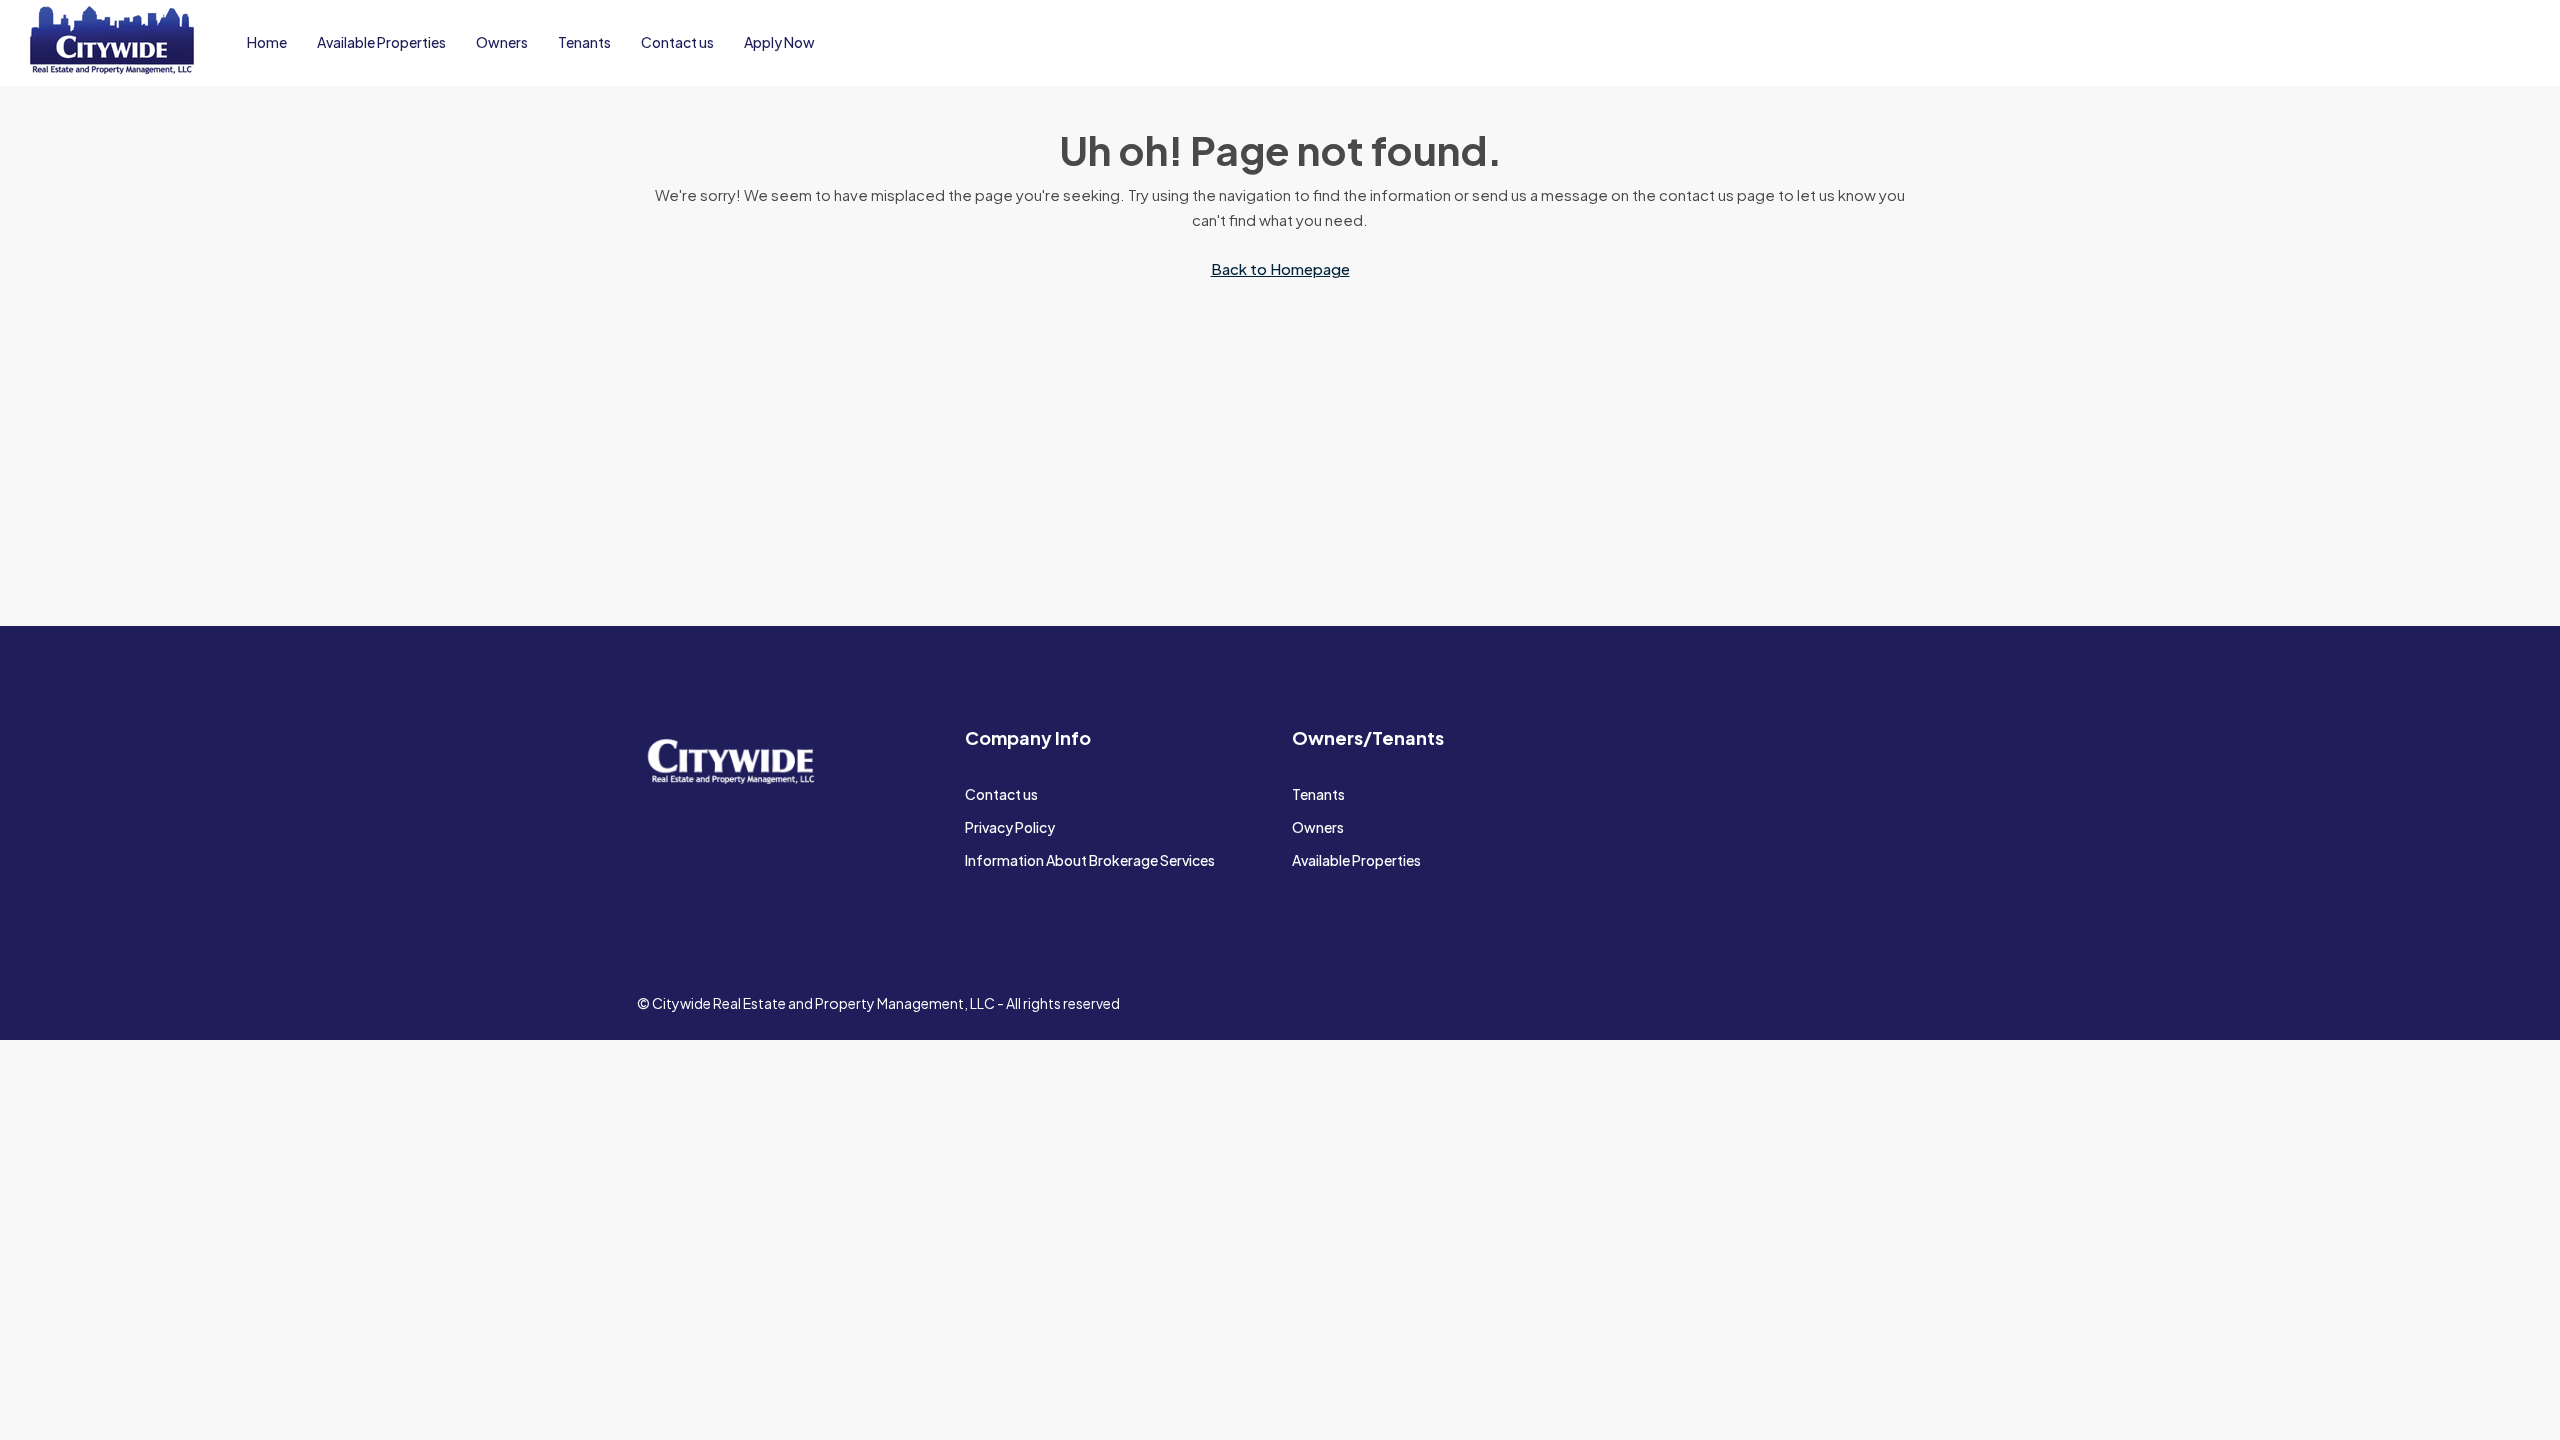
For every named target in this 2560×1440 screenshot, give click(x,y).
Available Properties (381, 42)
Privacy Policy (1010, 827)
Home (267, 42)
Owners (502, 42)
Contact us (677, 42)
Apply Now (779, 42)
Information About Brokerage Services (1090, 860)
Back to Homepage (1280, 268)
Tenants (584, 42)
